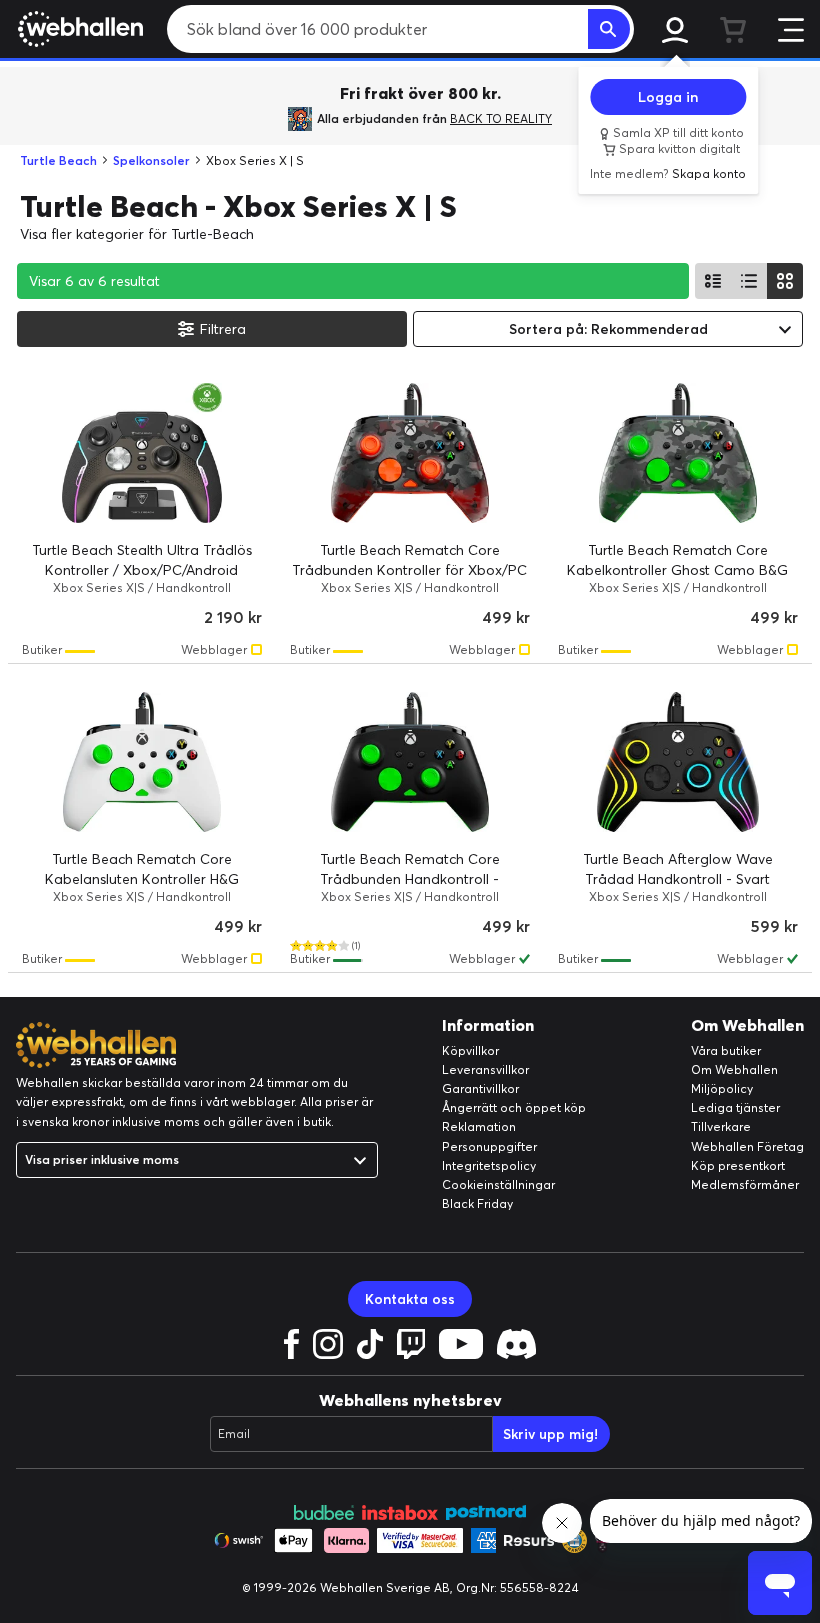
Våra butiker (726, 1050)
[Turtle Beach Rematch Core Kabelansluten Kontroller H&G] (142, 762)
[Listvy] (713, 281)
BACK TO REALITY (501, 118)
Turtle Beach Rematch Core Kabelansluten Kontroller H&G (142, 869)
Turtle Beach (58, 160)
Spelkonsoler (151, 160)
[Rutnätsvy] (785, 281)
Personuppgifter (489, 1146)
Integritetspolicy (489, 1165)
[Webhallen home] (77, 29)
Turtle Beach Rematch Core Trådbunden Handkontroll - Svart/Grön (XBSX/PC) (410, 878)
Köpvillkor (470, 1050)
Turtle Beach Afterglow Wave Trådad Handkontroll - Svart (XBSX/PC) (678, 878)
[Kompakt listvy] (749, 281)
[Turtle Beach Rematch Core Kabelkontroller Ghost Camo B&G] (678, 453)
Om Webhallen (734, 1069)
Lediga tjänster (735, 1107)
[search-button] (609, 29)
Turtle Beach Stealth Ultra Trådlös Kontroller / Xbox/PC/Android (142, 560)
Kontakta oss (410, 1299)
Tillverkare (721, 1126)
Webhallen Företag (747, 1146)
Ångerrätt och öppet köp (514, 1107)
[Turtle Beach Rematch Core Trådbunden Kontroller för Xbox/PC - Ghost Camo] (410, 453)
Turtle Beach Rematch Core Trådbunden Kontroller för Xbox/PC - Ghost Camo (409, 569)
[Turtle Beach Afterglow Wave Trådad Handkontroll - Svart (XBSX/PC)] (678, 762)
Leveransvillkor (485, 1069)
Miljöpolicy (722, 1088)
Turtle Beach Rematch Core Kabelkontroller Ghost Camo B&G (677, 560)
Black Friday (477, 1203)
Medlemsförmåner (745, 1184)
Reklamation (479, 1126)
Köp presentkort (738, 1165)
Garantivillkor (480, 1088)
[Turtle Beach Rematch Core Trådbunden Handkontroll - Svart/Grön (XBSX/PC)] (410, 762)
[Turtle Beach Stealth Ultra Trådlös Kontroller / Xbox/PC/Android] (142, 453)
